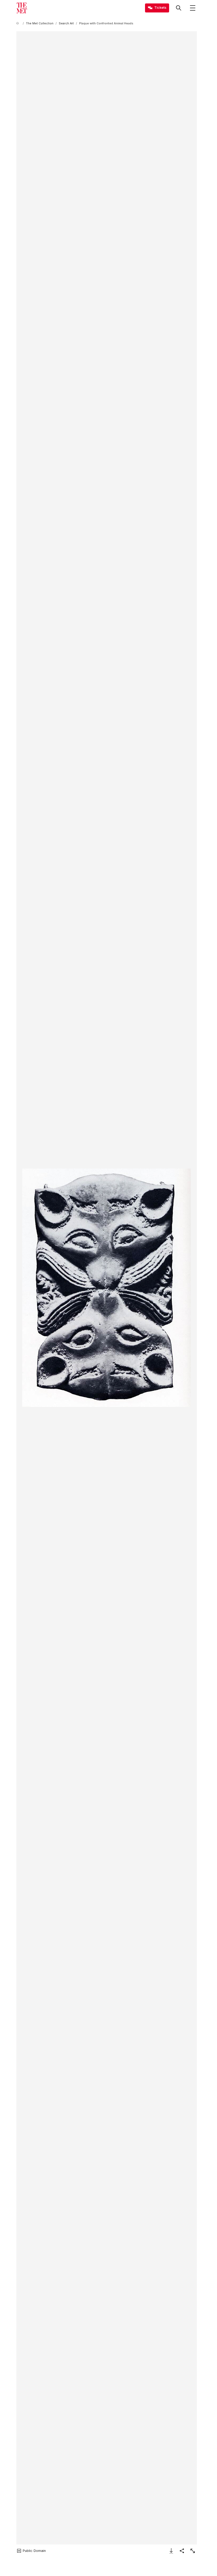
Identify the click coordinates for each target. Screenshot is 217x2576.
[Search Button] (179, 8)
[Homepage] (22, 8)
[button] (107, 1288)
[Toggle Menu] (193, 8)
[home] (19, 23)
